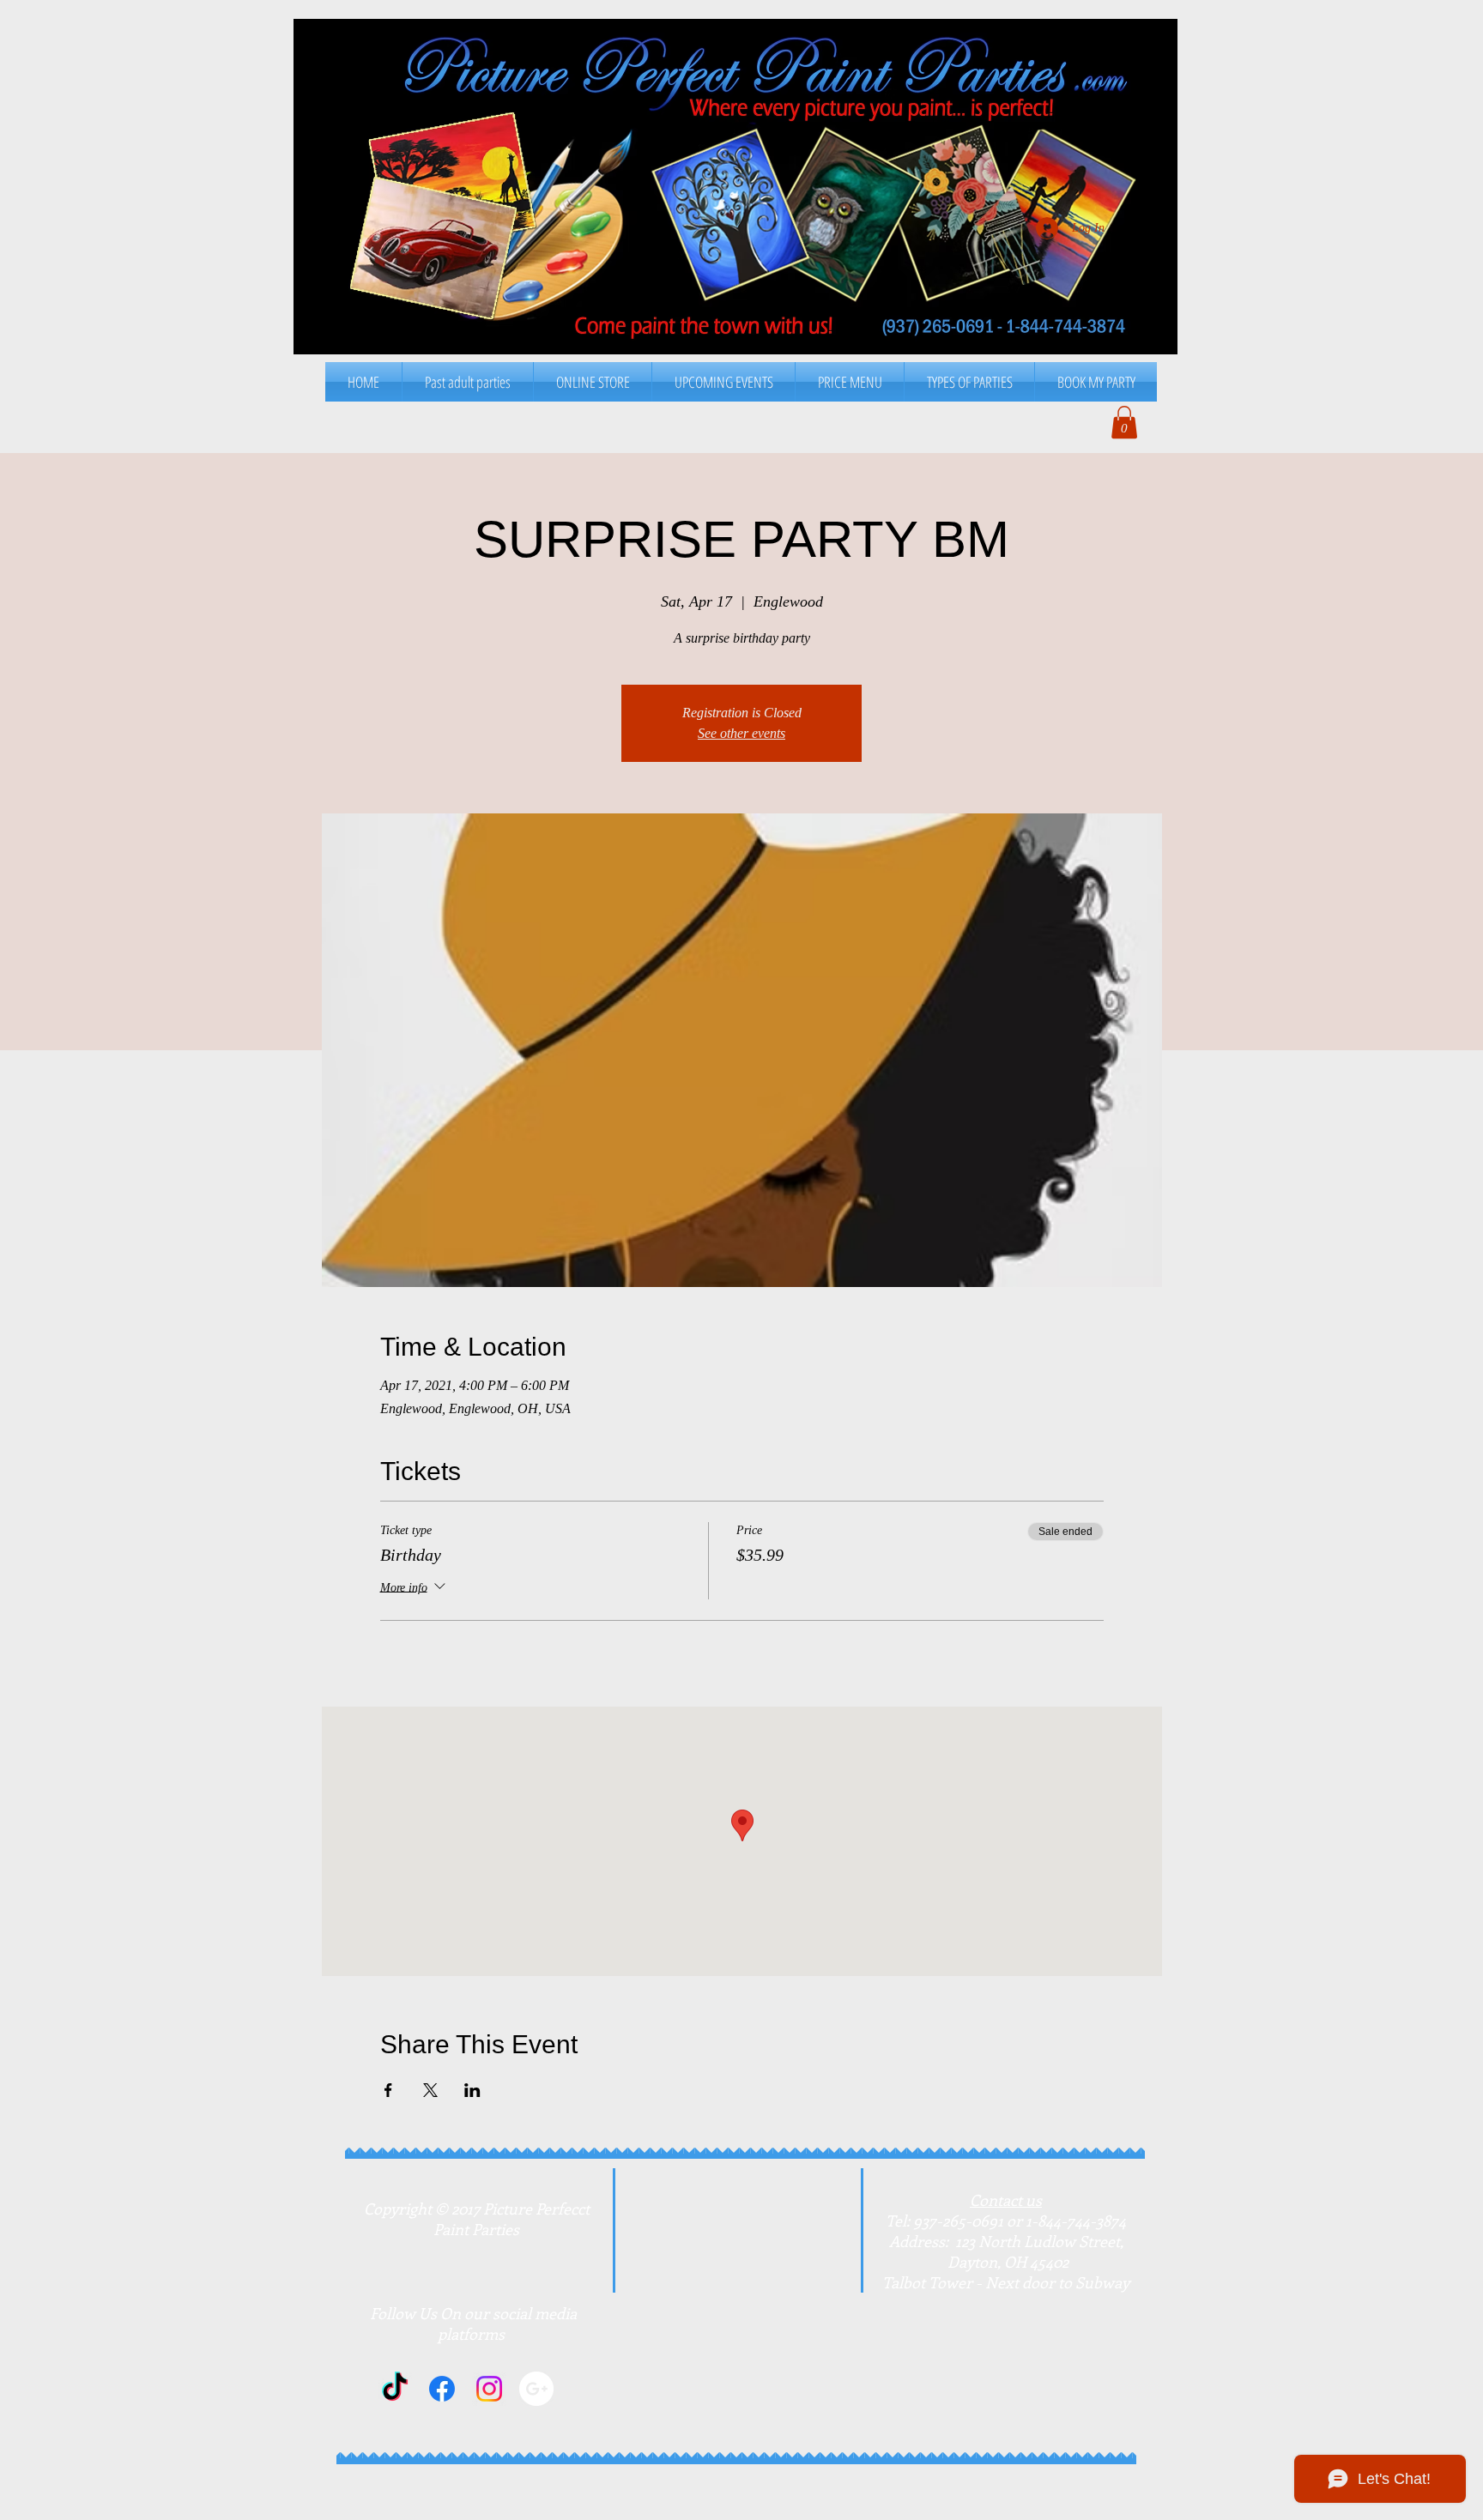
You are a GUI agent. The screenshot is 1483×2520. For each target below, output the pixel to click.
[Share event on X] (430, 2090)
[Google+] (536, 2389)
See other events (741, 733)
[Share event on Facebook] (388, 2090)
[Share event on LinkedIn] (472, 2090)
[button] (850, 382)
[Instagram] (489, 2389)
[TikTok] (395, 2389)
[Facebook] (442, 2389)
